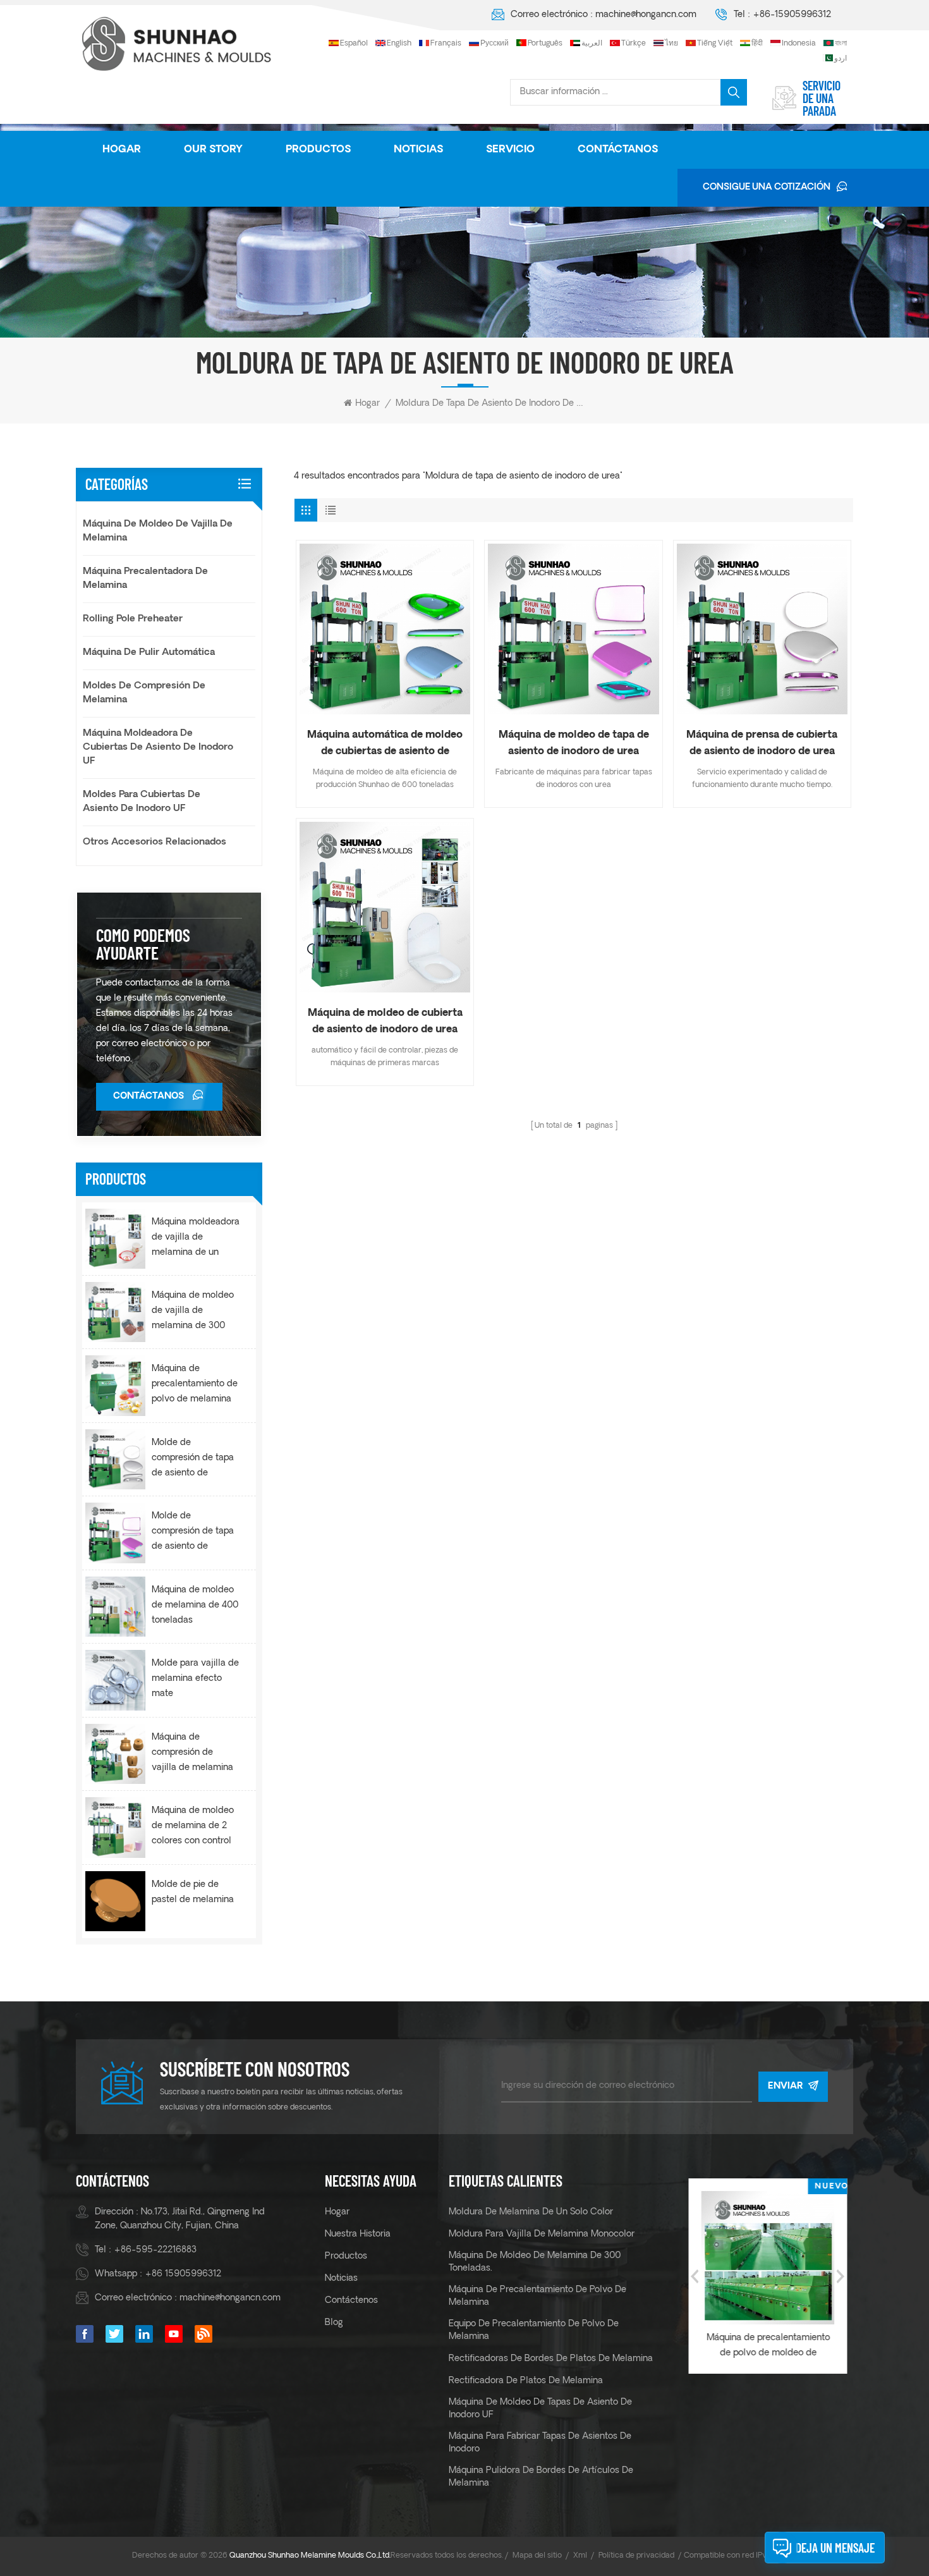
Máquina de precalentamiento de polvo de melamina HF (195, 1386)
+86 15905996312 (183, 2274)
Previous (695, 2276)
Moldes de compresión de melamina (144, 693)
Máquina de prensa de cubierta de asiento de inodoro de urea (762, 743)
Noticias (418, 150)
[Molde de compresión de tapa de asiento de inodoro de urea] (115, 1533)
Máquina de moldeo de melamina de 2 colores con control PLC (193, 1828)
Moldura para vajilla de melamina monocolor (542, 2234)
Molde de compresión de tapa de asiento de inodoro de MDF (193, 1460)
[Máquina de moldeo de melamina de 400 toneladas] (115, 1607)
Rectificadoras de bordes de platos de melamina (551, 2359)
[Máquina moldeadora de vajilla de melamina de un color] (115, 1239)
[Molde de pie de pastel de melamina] (115, 1901)
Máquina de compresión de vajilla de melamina (192, 1753)
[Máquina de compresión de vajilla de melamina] (115, 1754)
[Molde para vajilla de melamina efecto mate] (115, 1680)
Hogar (122, 150)
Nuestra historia (358, 2234)
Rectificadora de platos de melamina (526, 2381)
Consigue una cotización (767, 187)
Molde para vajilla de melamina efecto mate (195, 1679)
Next (841, 2276)
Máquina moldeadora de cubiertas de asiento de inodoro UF (158, 748)
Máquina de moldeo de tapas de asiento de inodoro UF (540, 2409)
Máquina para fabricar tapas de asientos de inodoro (540, 2443)
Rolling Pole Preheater (133, 619)
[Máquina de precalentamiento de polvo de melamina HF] (115, 1385)
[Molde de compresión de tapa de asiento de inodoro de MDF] (115, 1459)
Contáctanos (618, 150)
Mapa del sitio (537, 2556)
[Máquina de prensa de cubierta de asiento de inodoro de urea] (762, 629)
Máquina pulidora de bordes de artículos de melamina (541, 2477)
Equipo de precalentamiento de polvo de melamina (534, 2330)
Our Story (213, 150)
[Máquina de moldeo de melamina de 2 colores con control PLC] (115, 1827)
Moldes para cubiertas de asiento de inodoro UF (142, 802)
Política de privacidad (636, 2556)
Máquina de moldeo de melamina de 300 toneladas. (535, 2262)
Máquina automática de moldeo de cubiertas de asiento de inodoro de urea (385, 745)
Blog (334, 2323)
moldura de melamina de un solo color (531, 2212)
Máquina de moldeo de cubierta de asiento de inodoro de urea (385, 1022)
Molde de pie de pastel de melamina (193, 1892)
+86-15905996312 (792, 15)
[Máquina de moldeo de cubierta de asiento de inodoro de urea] (385, 907)
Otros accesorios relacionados (155, 842)
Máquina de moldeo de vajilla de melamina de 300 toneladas (193, 1312)
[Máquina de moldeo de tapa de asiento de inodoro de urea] (573, 629)
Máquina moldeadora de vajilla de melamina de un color (196, 1239)
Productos (318, 150)
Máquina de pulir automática (149, 653)
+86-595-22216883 (155, 2250)
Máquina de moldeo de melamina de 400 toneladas (195, 1605)
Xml (580, 2556)
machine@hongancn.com (646, 15)
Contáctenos (351, 2301)
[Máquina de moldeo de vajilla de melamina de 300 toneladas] (115, 1312)
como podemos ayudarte (143, 944)
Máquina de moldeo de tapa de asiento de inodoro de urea (574, 743)
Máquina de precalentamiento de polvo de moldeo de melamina (692, 2347)
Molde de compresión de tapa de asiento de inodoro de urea (193, 1533)
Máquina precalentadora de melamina (145, 579)
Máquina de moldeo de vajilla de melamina (158, 531)
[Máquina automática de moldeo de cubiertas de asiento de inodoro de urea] (385, 629)
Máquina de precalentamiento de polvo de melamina (537, 2296)
